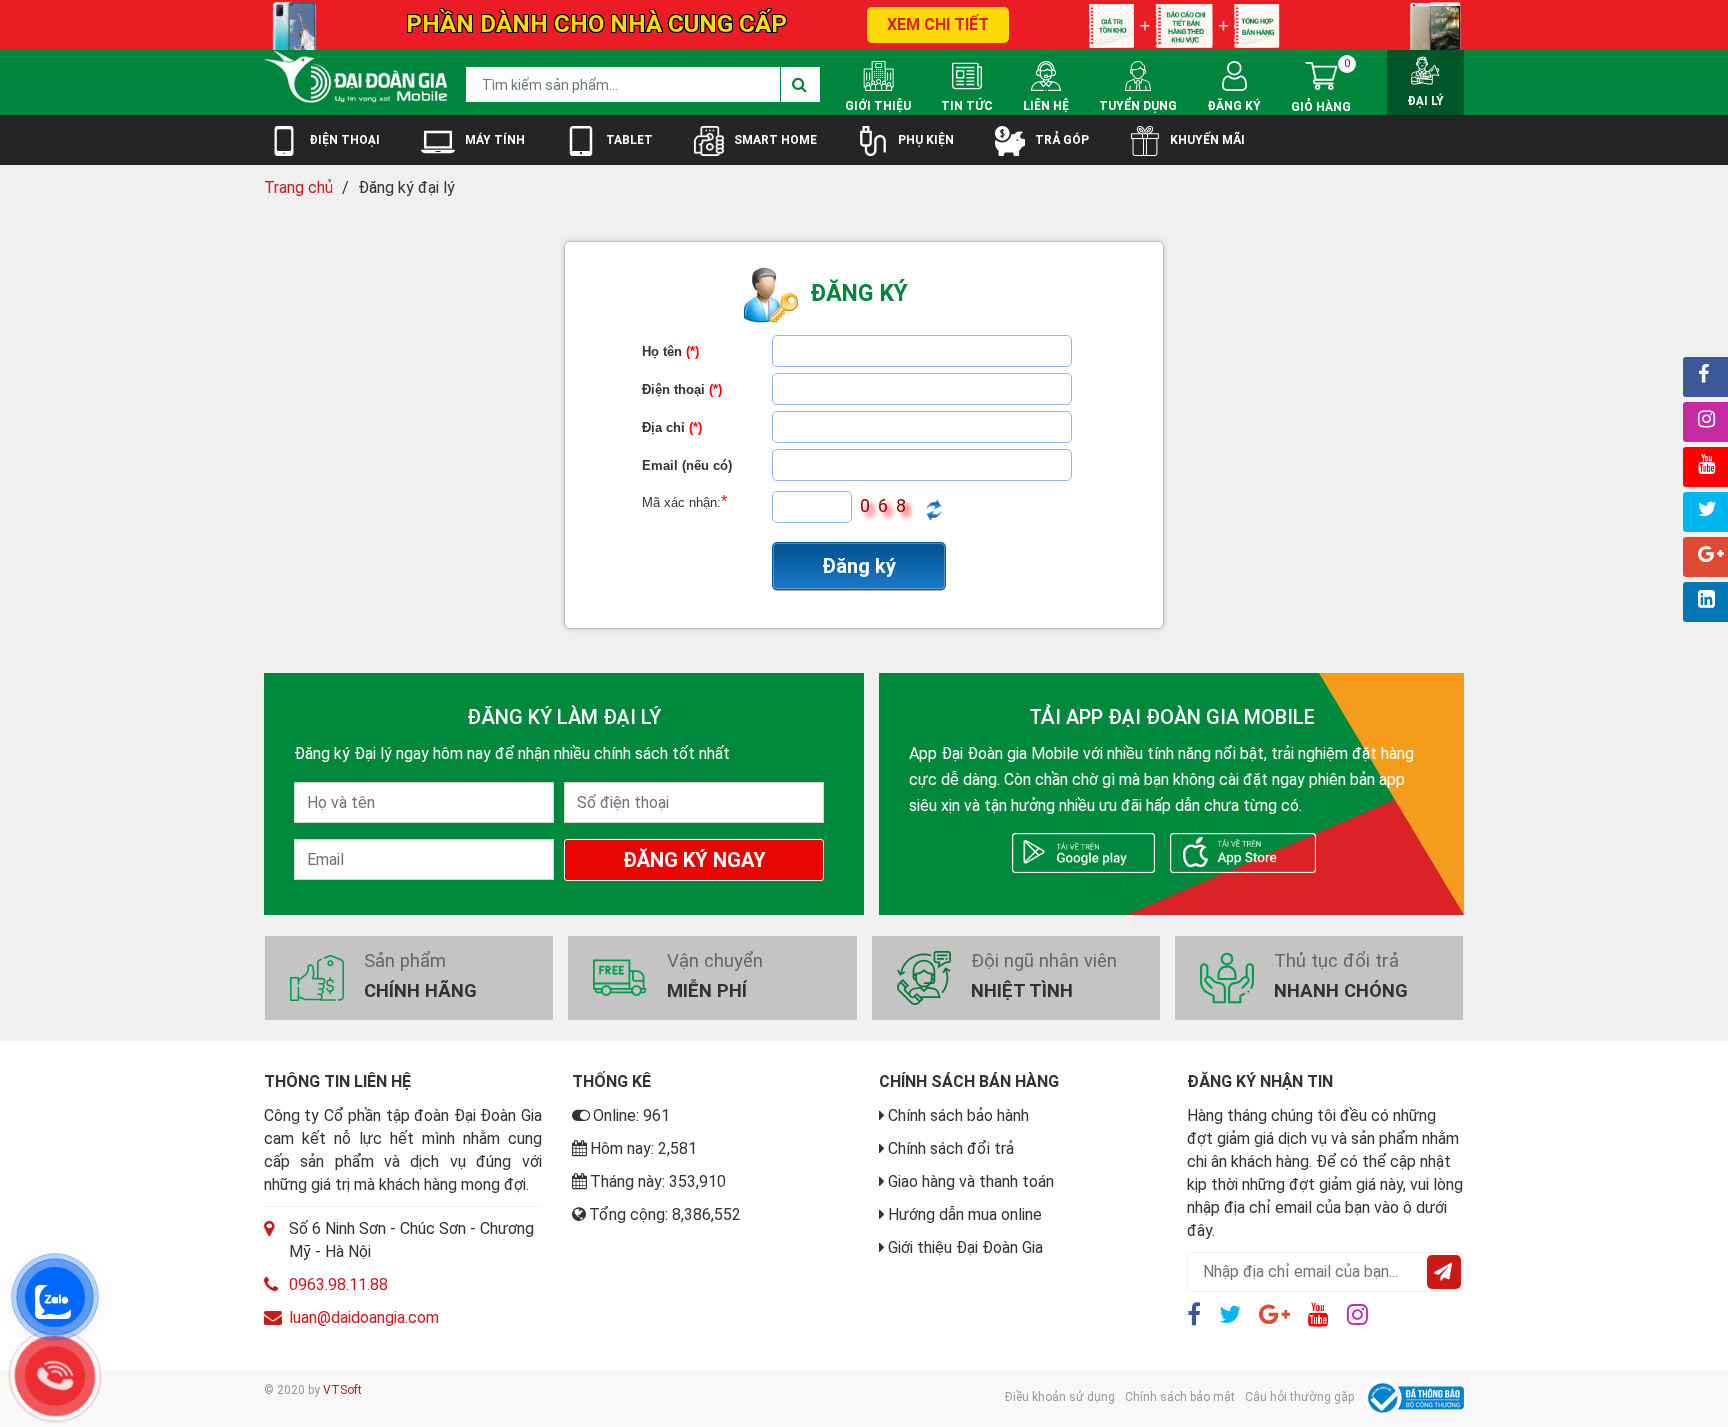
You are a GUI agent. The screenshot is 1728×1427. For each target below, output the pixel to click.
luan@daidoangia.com (364, 1317)
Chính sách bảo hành (958, 1115)
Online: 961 (631, 1115)
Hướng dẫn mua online (965, 1214)
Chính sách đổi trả (951, 1148)
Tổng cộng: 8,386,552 (665, 1214)
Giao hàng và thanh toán (971, 1181)
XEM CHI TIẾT (938, 24)
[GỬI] (1444, 1272)
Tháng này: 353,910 (658, 1181)
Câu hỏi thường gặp (1299, 1397)
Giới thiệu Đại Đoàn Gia (965, 1247)
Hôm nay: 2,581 (643, 1148)
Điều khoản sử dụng (1060, 1397)
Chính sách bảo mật (1180, 1397)
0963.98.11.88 (338, 1284)
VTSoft (342, 1390)
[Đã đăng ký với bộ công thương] (1414, 1398)
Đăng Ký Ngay (694, 860)
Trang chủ (298, 187)
